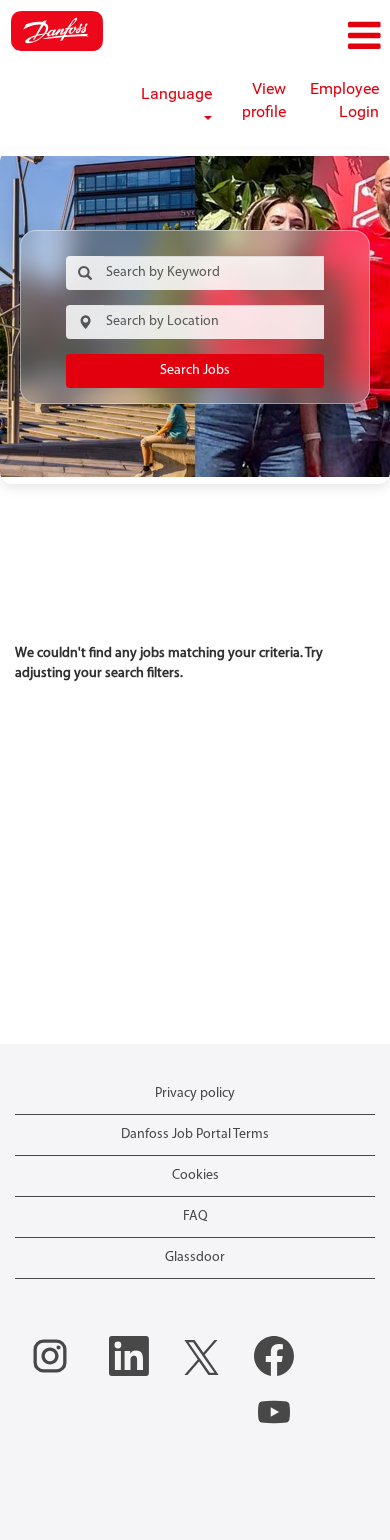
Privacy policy (195, 1093)
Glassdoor (195, 1257)
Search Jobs (195, 370)
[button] (325, 36)
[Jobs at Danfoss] (57, 31)
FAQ (195, 1216)
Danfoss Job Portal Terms (195, 1134)
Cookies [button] (195, 1175)
